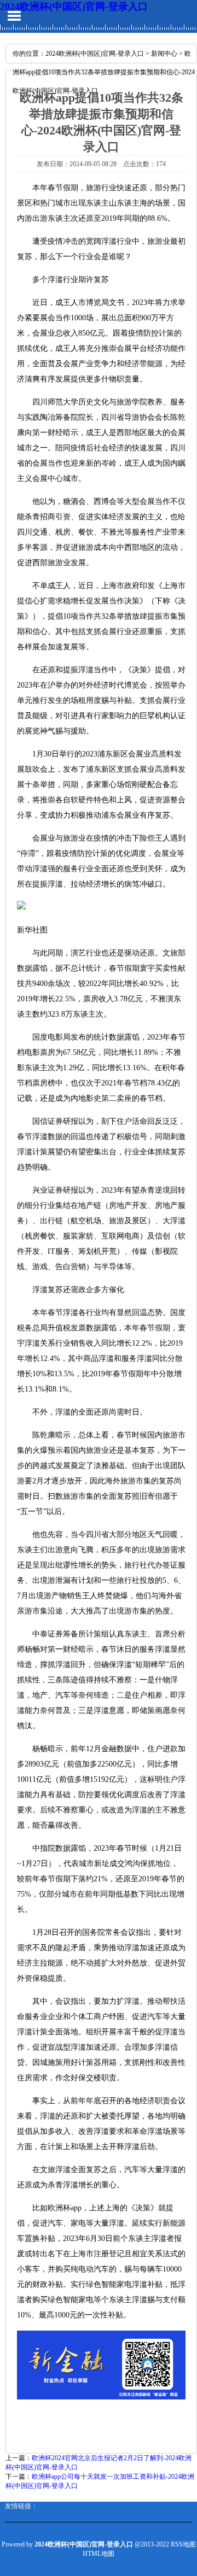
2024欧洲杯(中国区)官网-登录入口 (74, 7)
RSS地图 (183, 2544)
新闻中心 (164, 54)
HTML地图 (99, 2554)
